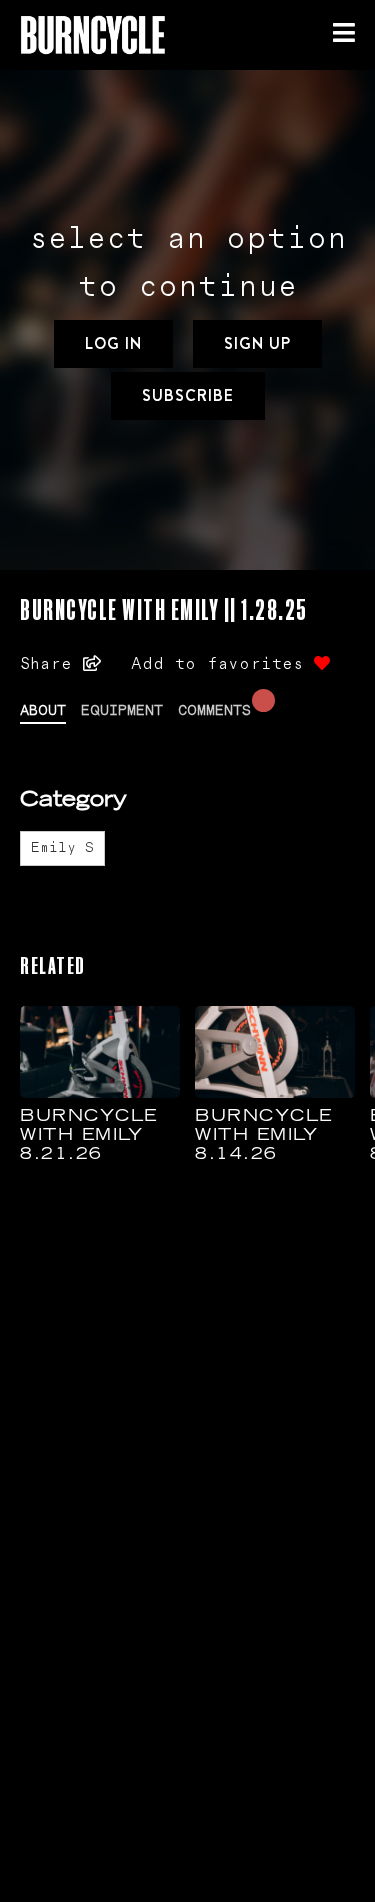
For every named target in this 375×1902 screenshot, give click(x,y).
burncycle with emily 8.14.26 (264, 1136)
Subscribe (188, 395)
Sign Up (257, 343)
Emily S (62, 848)
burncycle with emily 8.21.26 (89, 1136)
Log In (113, 343)
